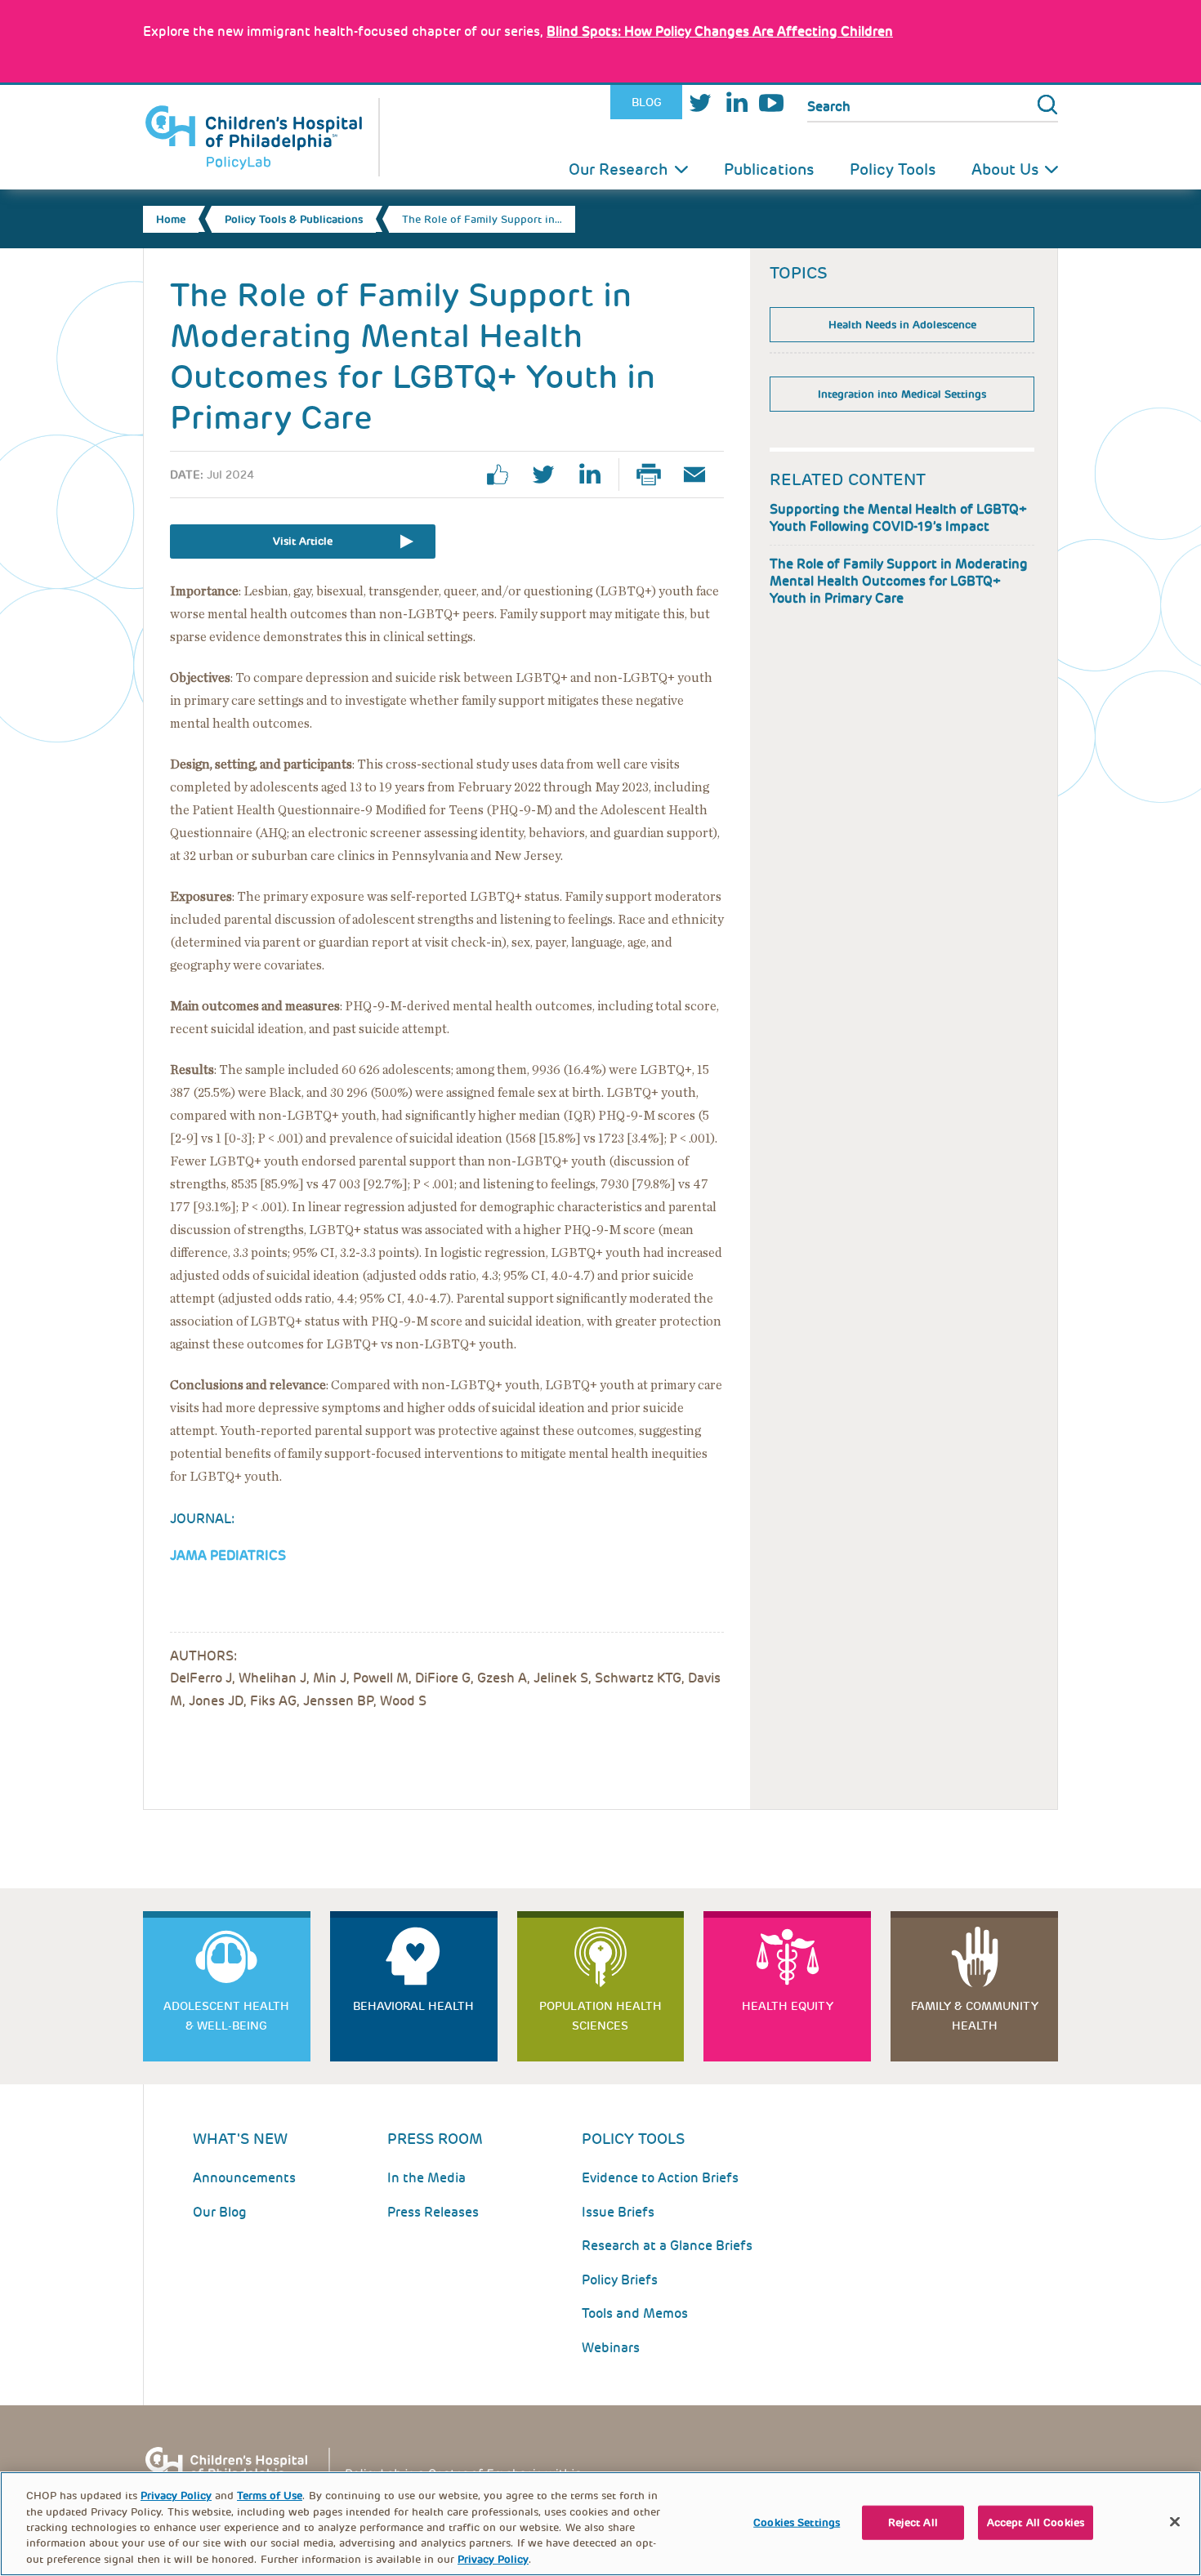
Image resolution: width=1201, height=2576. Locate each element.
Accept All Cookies (1036, 2523)
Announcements (244, 2178)
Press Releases (433, 2212)
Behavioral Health (413, 2006)
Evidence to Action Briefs (660, 2178)
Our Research (618, 169)
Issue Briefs (618, 2212)
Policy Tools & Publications (294, 219)
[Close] (1175, 2522)
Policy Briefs (620, 2280)
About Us (1005, 169)
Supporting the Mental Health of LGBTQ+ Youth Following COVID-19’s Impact (898, 518)
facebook (504, 475)
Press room (435, 2139)
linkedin (596, 475)
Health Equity (788, 2006)
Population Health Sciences (600, 2016)
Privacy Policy (176, 2496)
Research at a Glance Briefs (667, 2246)
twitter (550, 475)
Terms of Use (270, 2496)
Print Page (655, 475)
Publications (769, 169)
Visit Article (303, 541)
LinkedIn (736, 103)
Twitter (700, 103)
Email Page (701, 475)
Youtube (771, 103)
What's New (240, 2139)
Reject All (913, 2523)
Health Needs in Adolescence (902, 325)
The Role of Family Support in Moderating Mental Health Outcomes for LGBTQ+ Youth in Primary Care (899, 581)
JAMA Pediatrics (228, 1555)
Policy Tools (893, 169)
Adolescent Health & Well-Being (226, 2016)
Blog (647, 102)
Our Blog (220, 2212)
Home (171, 219)
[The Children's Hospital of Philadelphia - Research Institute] (372, 2470)
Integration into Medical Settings (902, 394)
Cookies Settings (797, 2523)
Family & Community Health (975, 2016)
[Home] (261, 137)
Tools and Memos (635, 2313)
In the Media (426, 2178)
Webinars (611, 2348)
